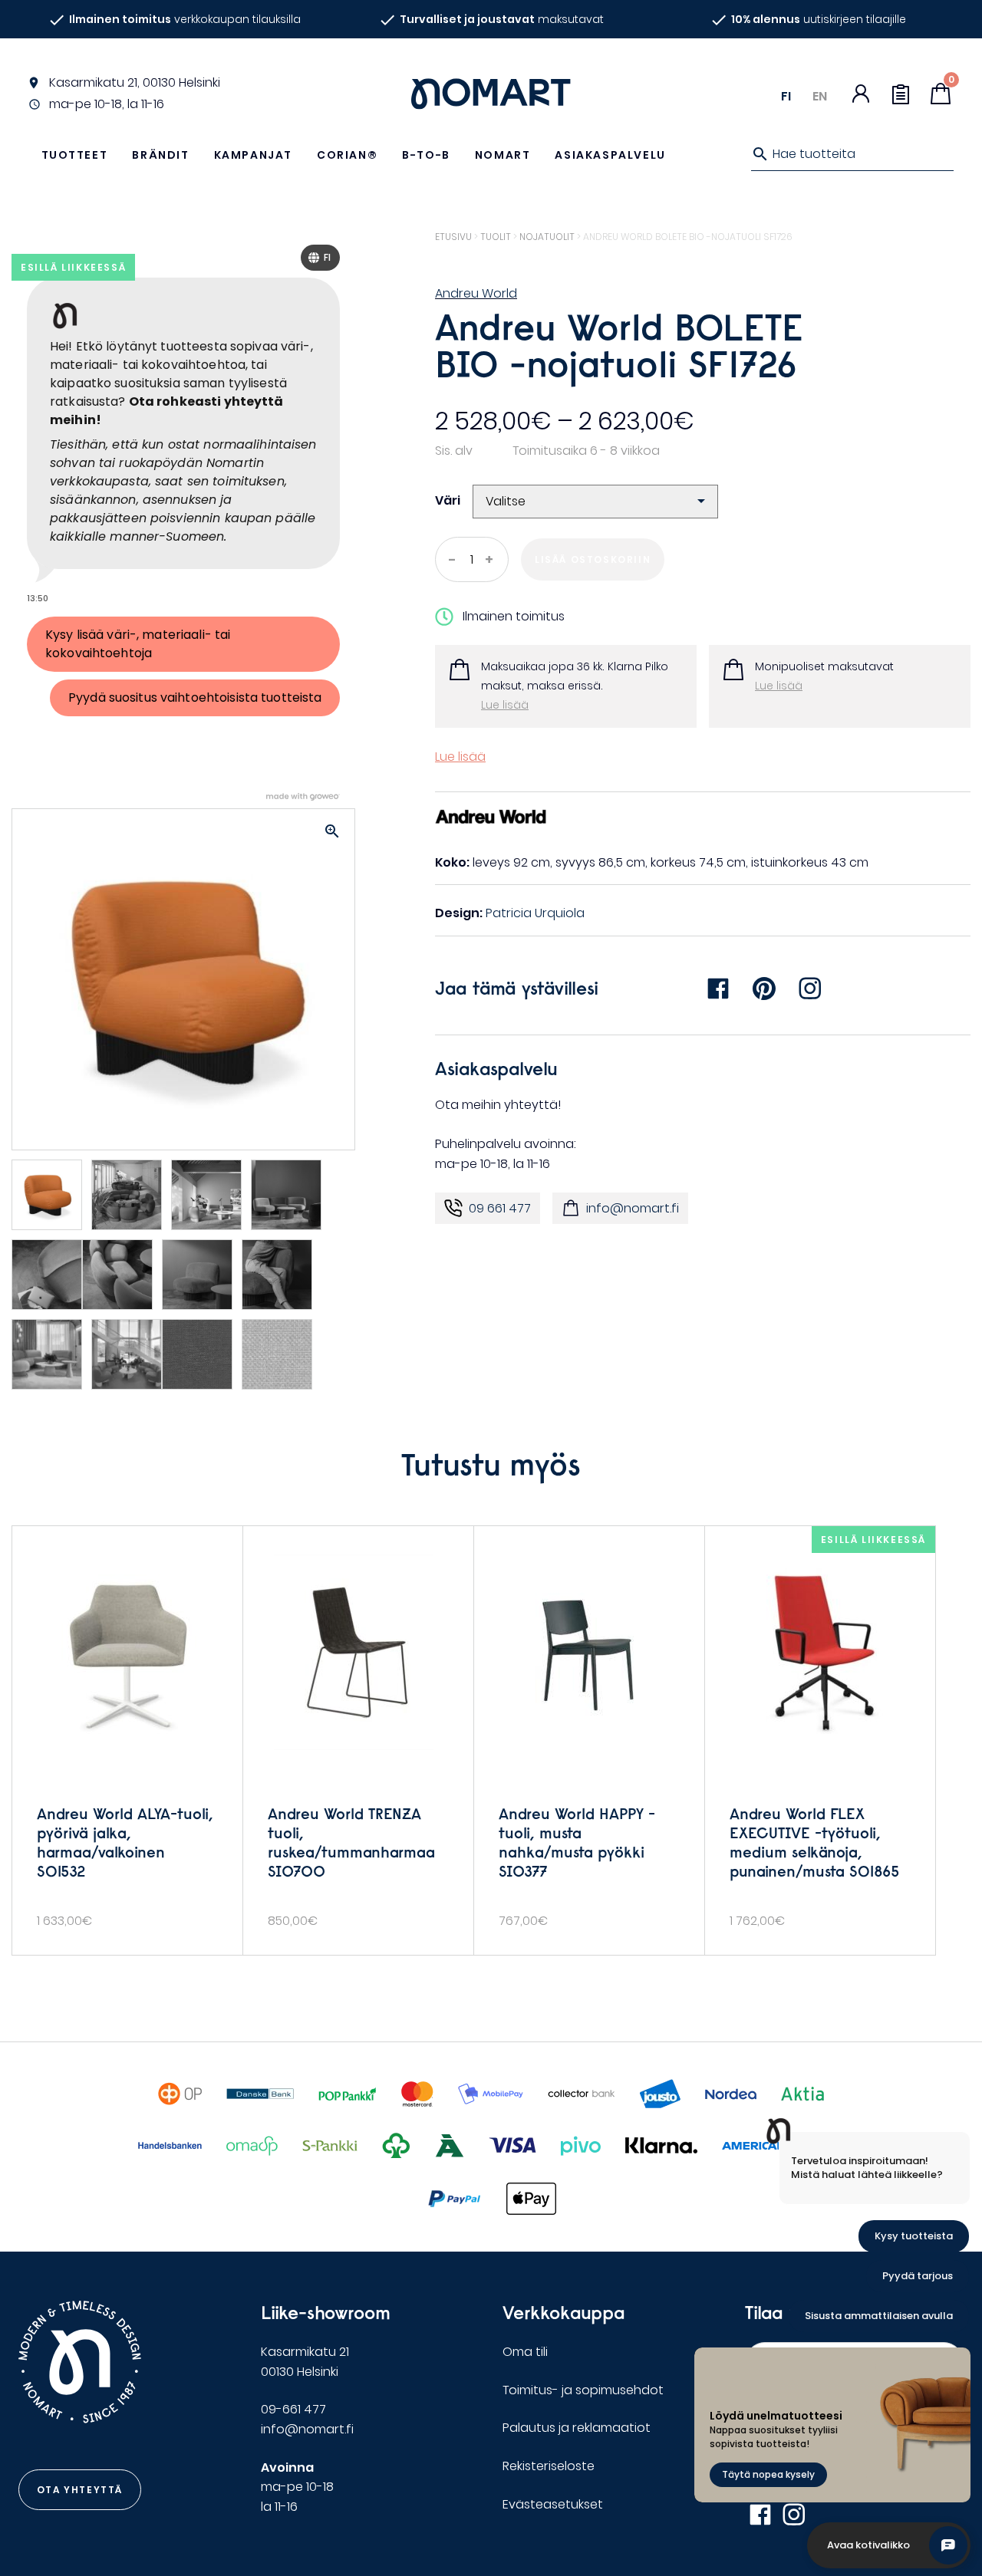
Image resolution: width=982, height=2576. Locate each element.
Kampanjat (253, 155)
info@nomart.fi (633, 1208)
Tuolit (496, 237)
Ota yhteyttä (80, 2490)
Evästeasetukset (553, 2504)
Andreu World (476, 293)
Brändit (160, 155)
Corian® (347, 155)
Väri (448, 500)
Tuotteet (75, 155)
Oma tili (525, 2352)
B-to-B (426, 155)
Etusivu (453, 237)
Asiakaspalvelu (610, 155)
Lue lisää (505, 705)
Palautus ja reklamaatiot (577, 2428)
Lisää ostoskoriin (593, 559)
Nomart (503, 155)
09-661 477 (293, 2409)
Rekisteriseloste (549, 2466)
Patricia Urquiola (535, 913)
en (820, 96)
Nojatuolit (547, 237)
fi (786, 96)
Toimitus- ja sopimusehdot (583, 2390)
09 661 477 (500, 1208)
